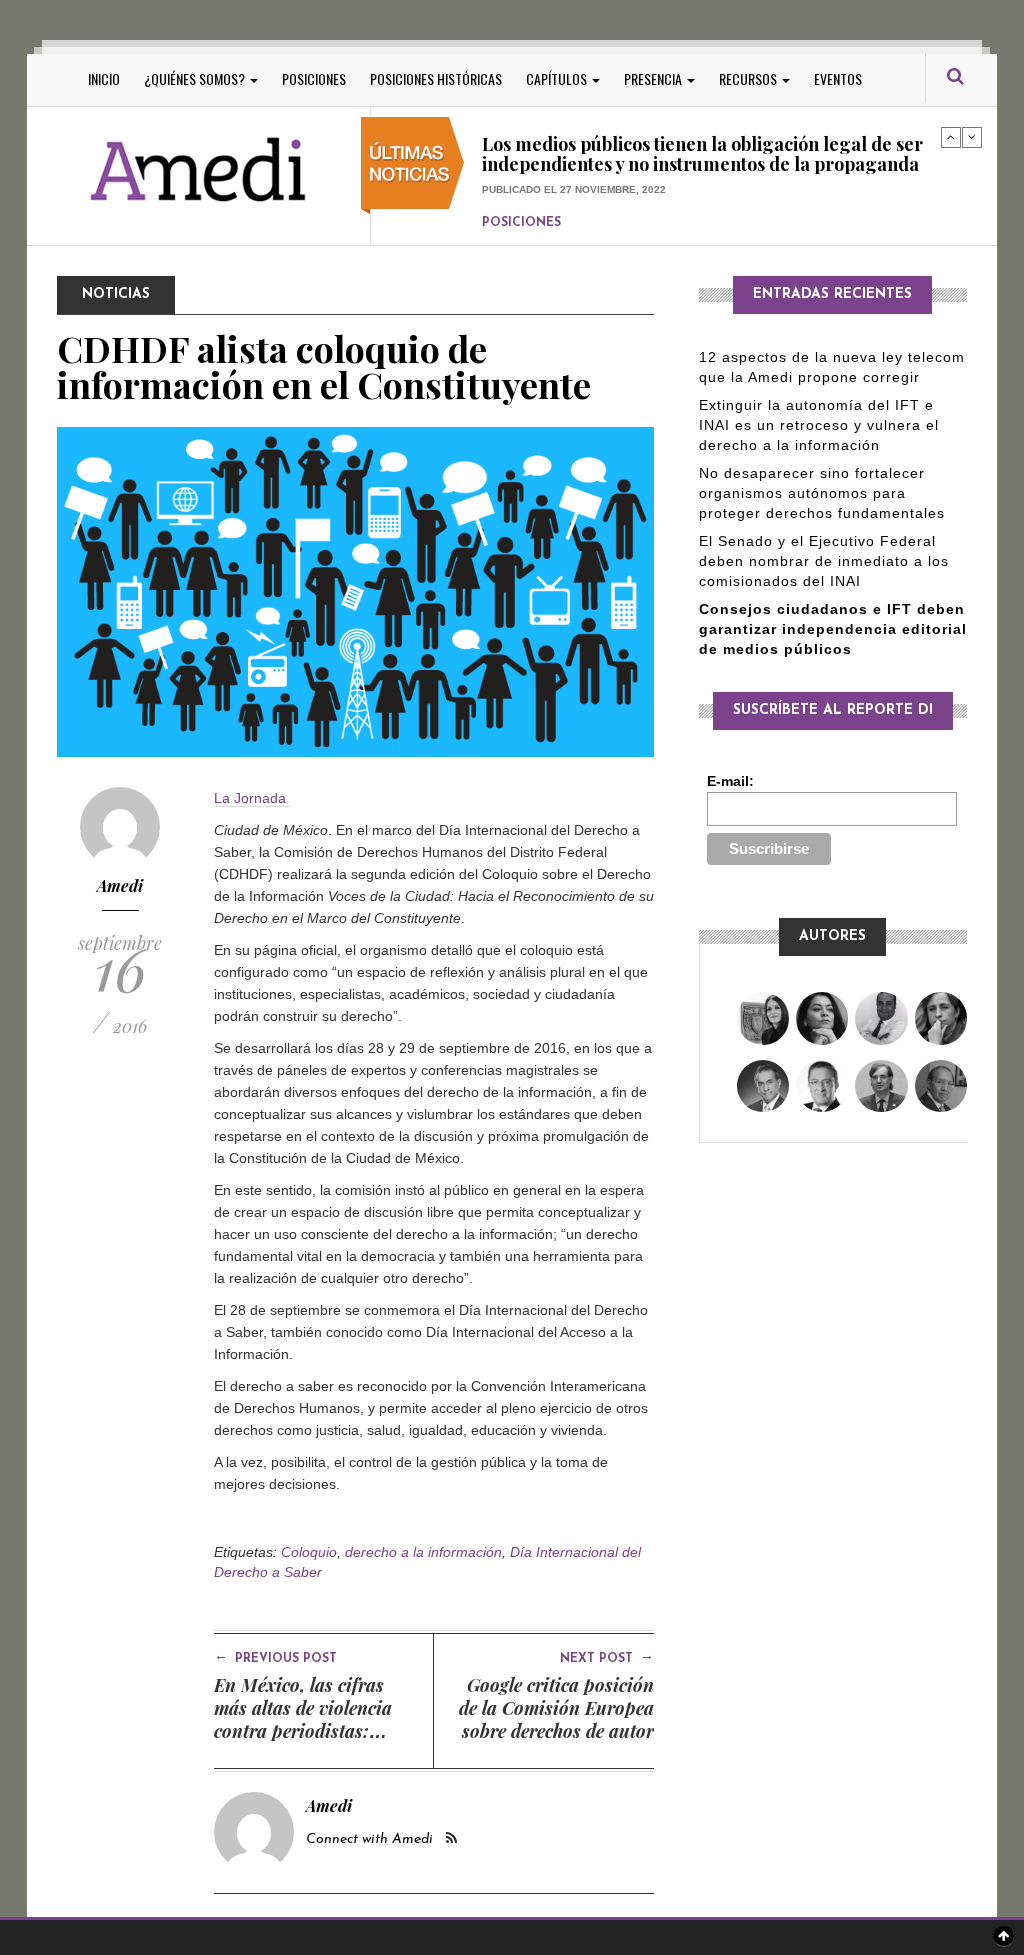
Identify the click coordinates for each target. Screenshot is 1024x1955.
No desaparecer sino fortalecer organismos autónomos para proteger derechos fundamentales (822, 493)
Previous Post (275, 1657)
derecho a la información (423, 1552)
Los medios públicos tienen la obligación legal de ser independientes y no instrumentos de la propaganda (702, 144)
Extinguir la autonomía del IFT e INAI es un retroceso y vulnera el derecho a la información (819, 425)
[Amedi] (199, 170)
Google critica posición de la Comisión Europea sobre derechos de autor (556, 1708)
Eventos (838, 78)
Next (972, 137)
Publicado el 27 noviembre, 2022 (574, 178)
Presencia (654, 78)
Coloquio (309, 1552)
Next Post (607, 1657)
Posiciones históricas (436, 78)
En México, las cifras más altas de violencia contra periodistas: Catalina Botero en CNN (313, 1719)
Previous (951, 137)
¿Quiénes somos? (196, 78)
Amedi (120, 885)
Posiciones (314, 78)
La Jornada (252, 798)
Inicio (104, 78)
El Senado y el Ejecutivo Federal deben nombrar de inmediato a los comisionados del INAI (824, 561)
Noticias (116, 294)
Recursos (749, 78)
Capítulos (558, 78)
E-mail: (730, 781)
